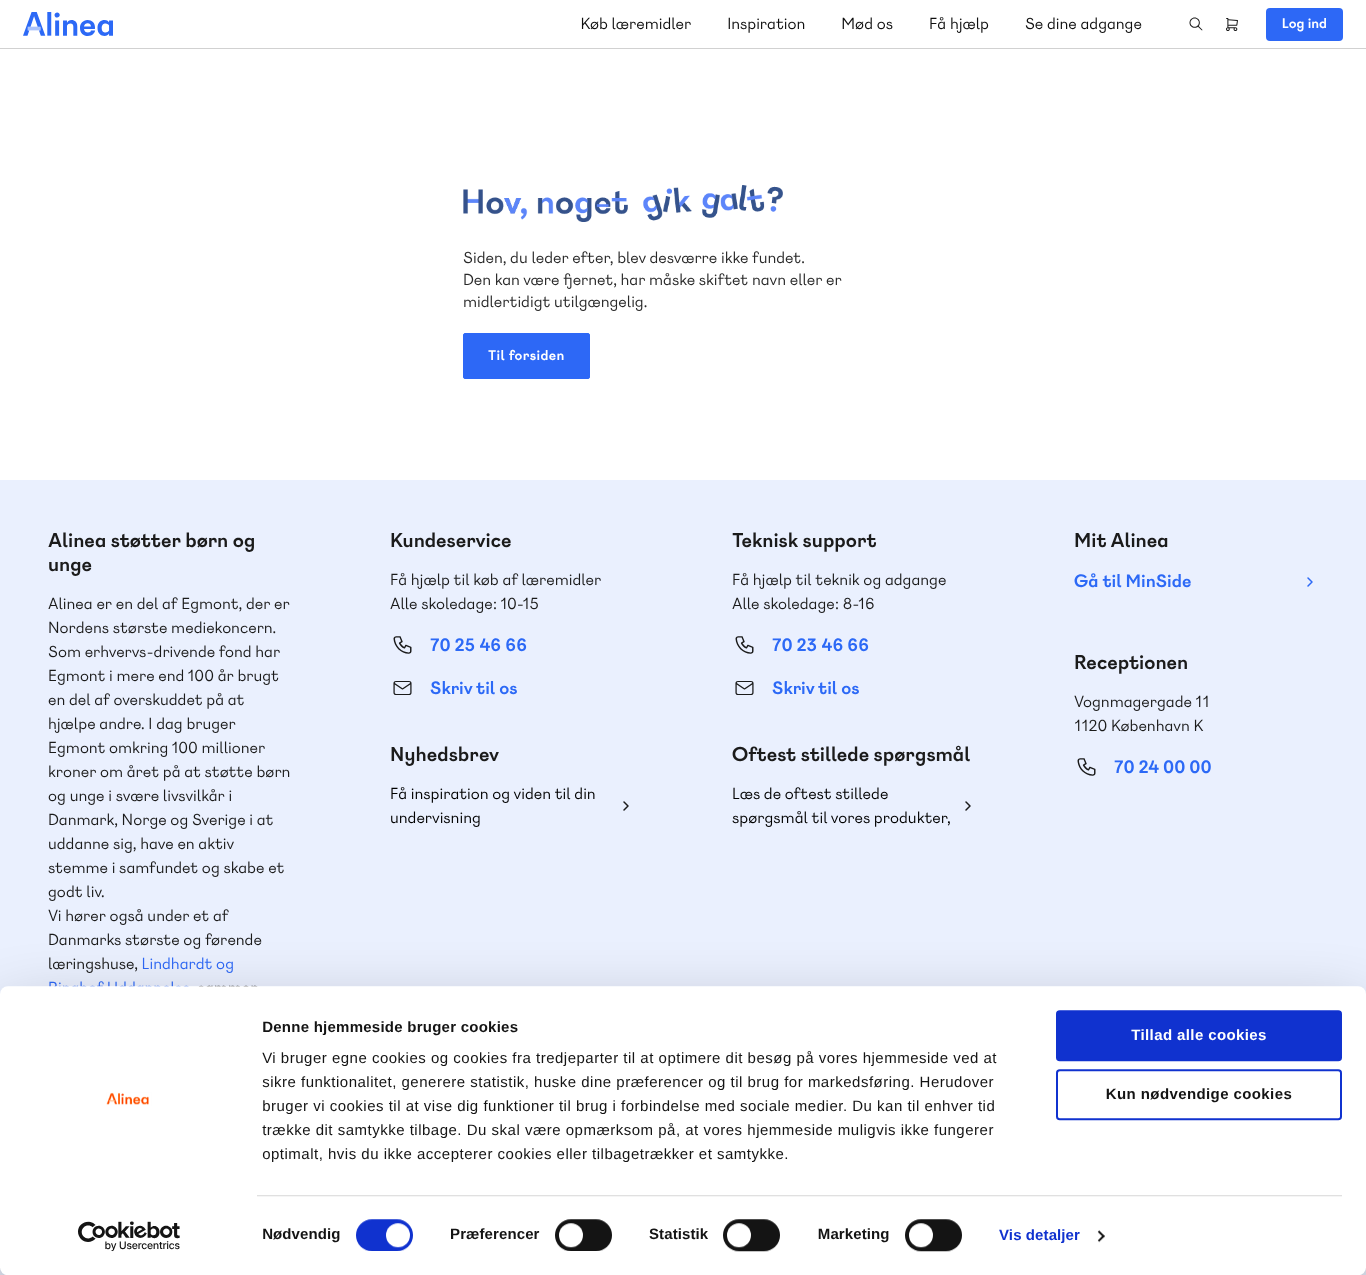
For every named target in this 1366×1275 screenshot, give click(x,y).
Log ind (1304, 24)
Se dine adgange (1083, 23)
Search (1196, 24)
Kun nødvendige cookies (1199, 1094)
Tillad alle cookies (1199, 1035)
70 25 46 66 (478, 645)
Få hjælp (959, 23)
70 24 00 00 (1163, 767)
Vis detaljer (1039, 1235)
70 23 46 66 (820, 645)
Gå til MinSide (1132, 581)
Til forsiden (526, 356)
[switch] (583, 1235)
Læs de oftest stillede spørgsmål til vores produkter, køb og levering (841, 806)
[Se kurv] (1232, 24)
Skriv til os (473, 688)
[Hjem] (68, 24)
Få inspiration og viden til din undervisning (493, 805)
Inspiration (766, 23)
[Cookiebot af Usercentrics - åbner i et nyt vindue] (129, 1236)
